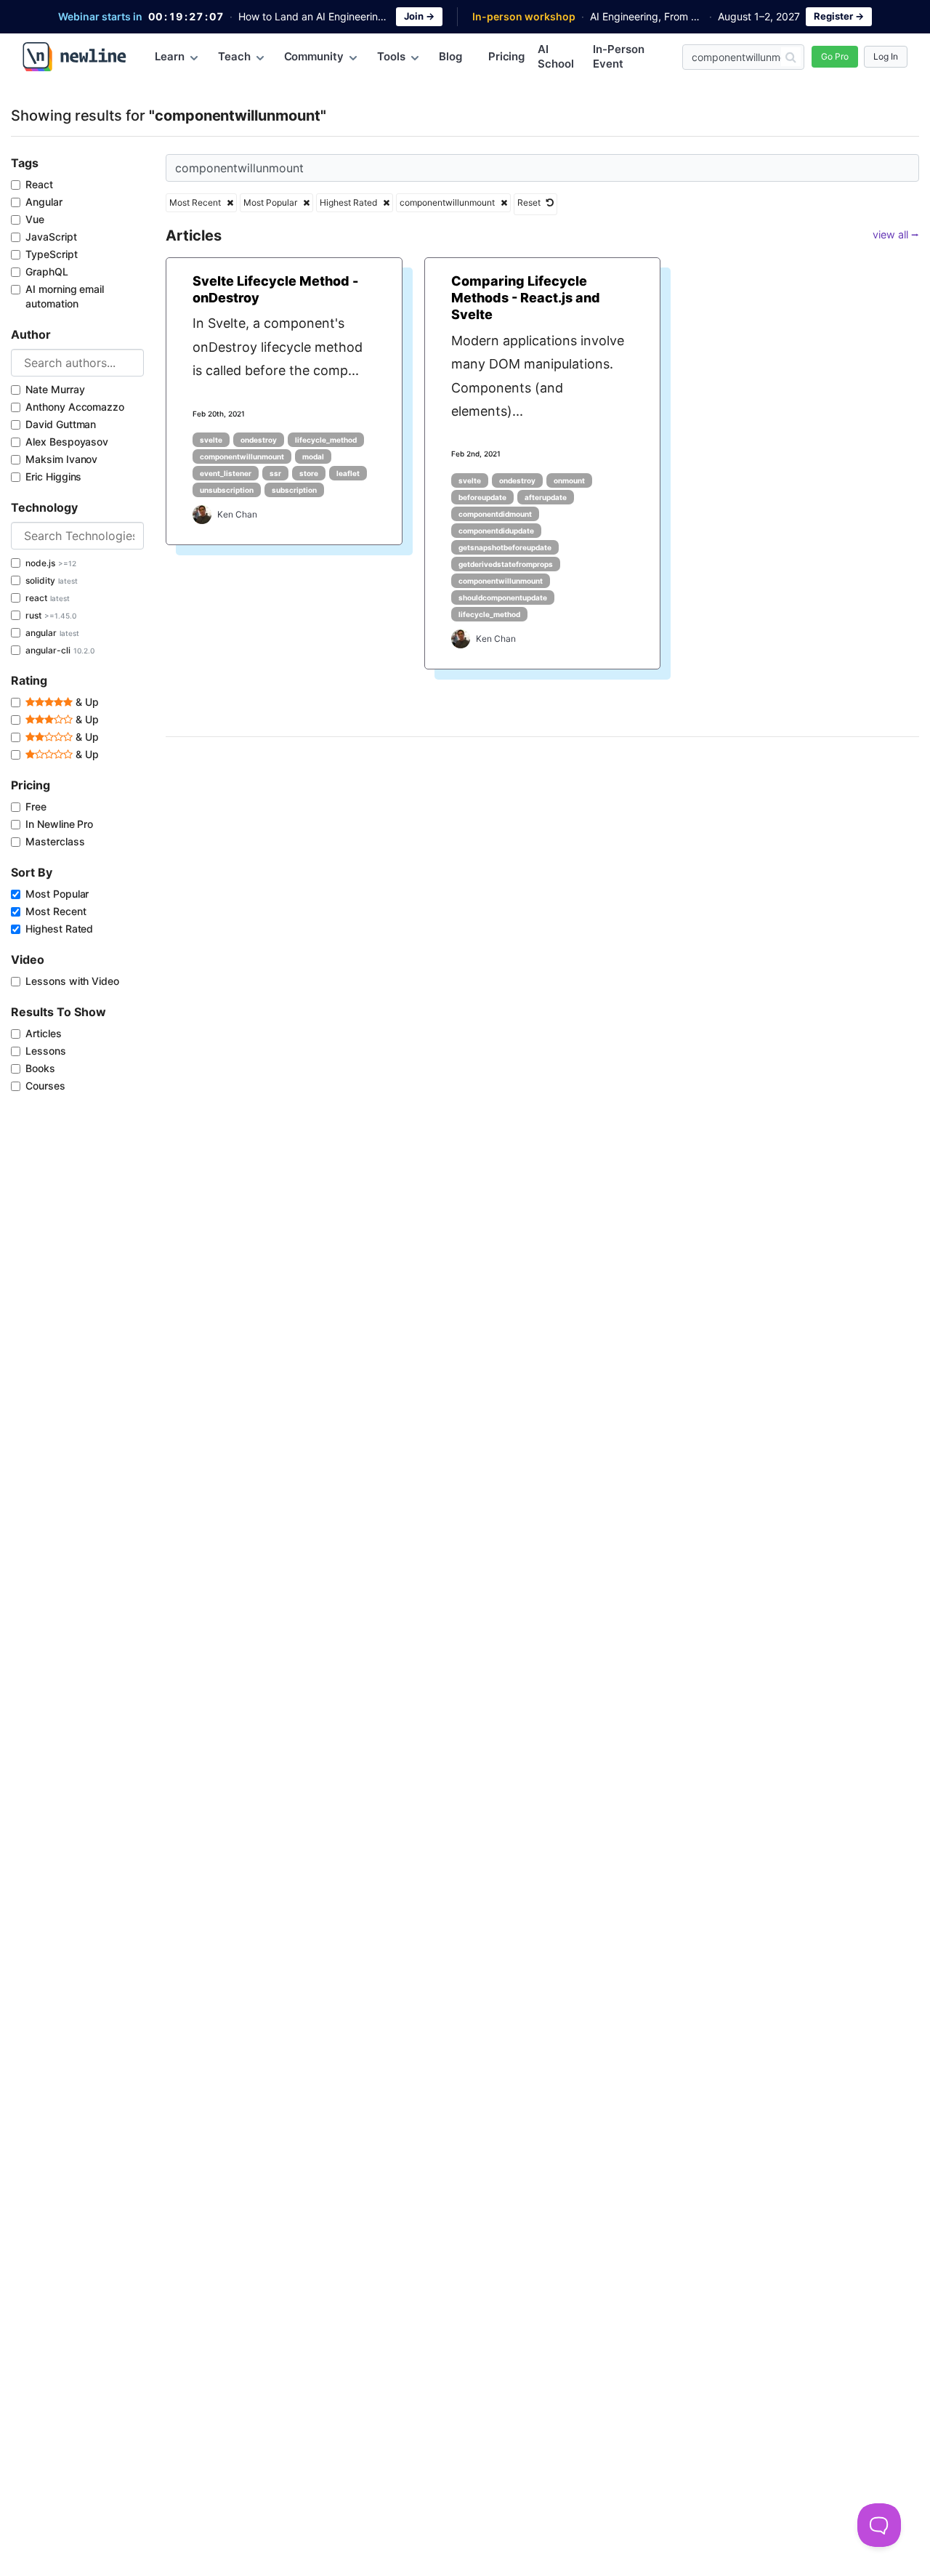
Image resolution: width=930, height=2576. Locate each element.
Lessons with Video (72, 981)
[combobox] (77, 363)
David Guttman (61, 424)
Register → (839, 16)
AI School (556, 56)
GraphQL (47, 271)
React (39, 184)
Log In (886, 56)
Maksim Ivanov (61, 459)
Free (36, 806)
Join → (419, 16)
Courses (45, 1086)
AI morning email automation (65, 296)
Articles (44, 1033)
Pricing (507, 56)
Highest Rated (59, 929)
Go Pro (835, 56)
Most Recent (56, 911)
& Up (86, 702)
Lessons (46, 1051)
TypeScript (52, 254)
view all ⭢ (896, 234)
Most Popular (57, 894)
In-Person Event (619, 56)
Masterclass (55, 841)
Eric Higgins (53, 476)
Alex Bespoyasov (67, 442)
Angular (44, 202)
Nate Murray (55, 389)
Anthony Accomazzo (75, 407)
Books (40, 1068)
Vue (35, 219)
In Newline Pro (59, 824)
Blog (450, 56)
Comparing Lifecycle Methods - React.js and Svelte (526, 298)
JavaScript (51, 237)
